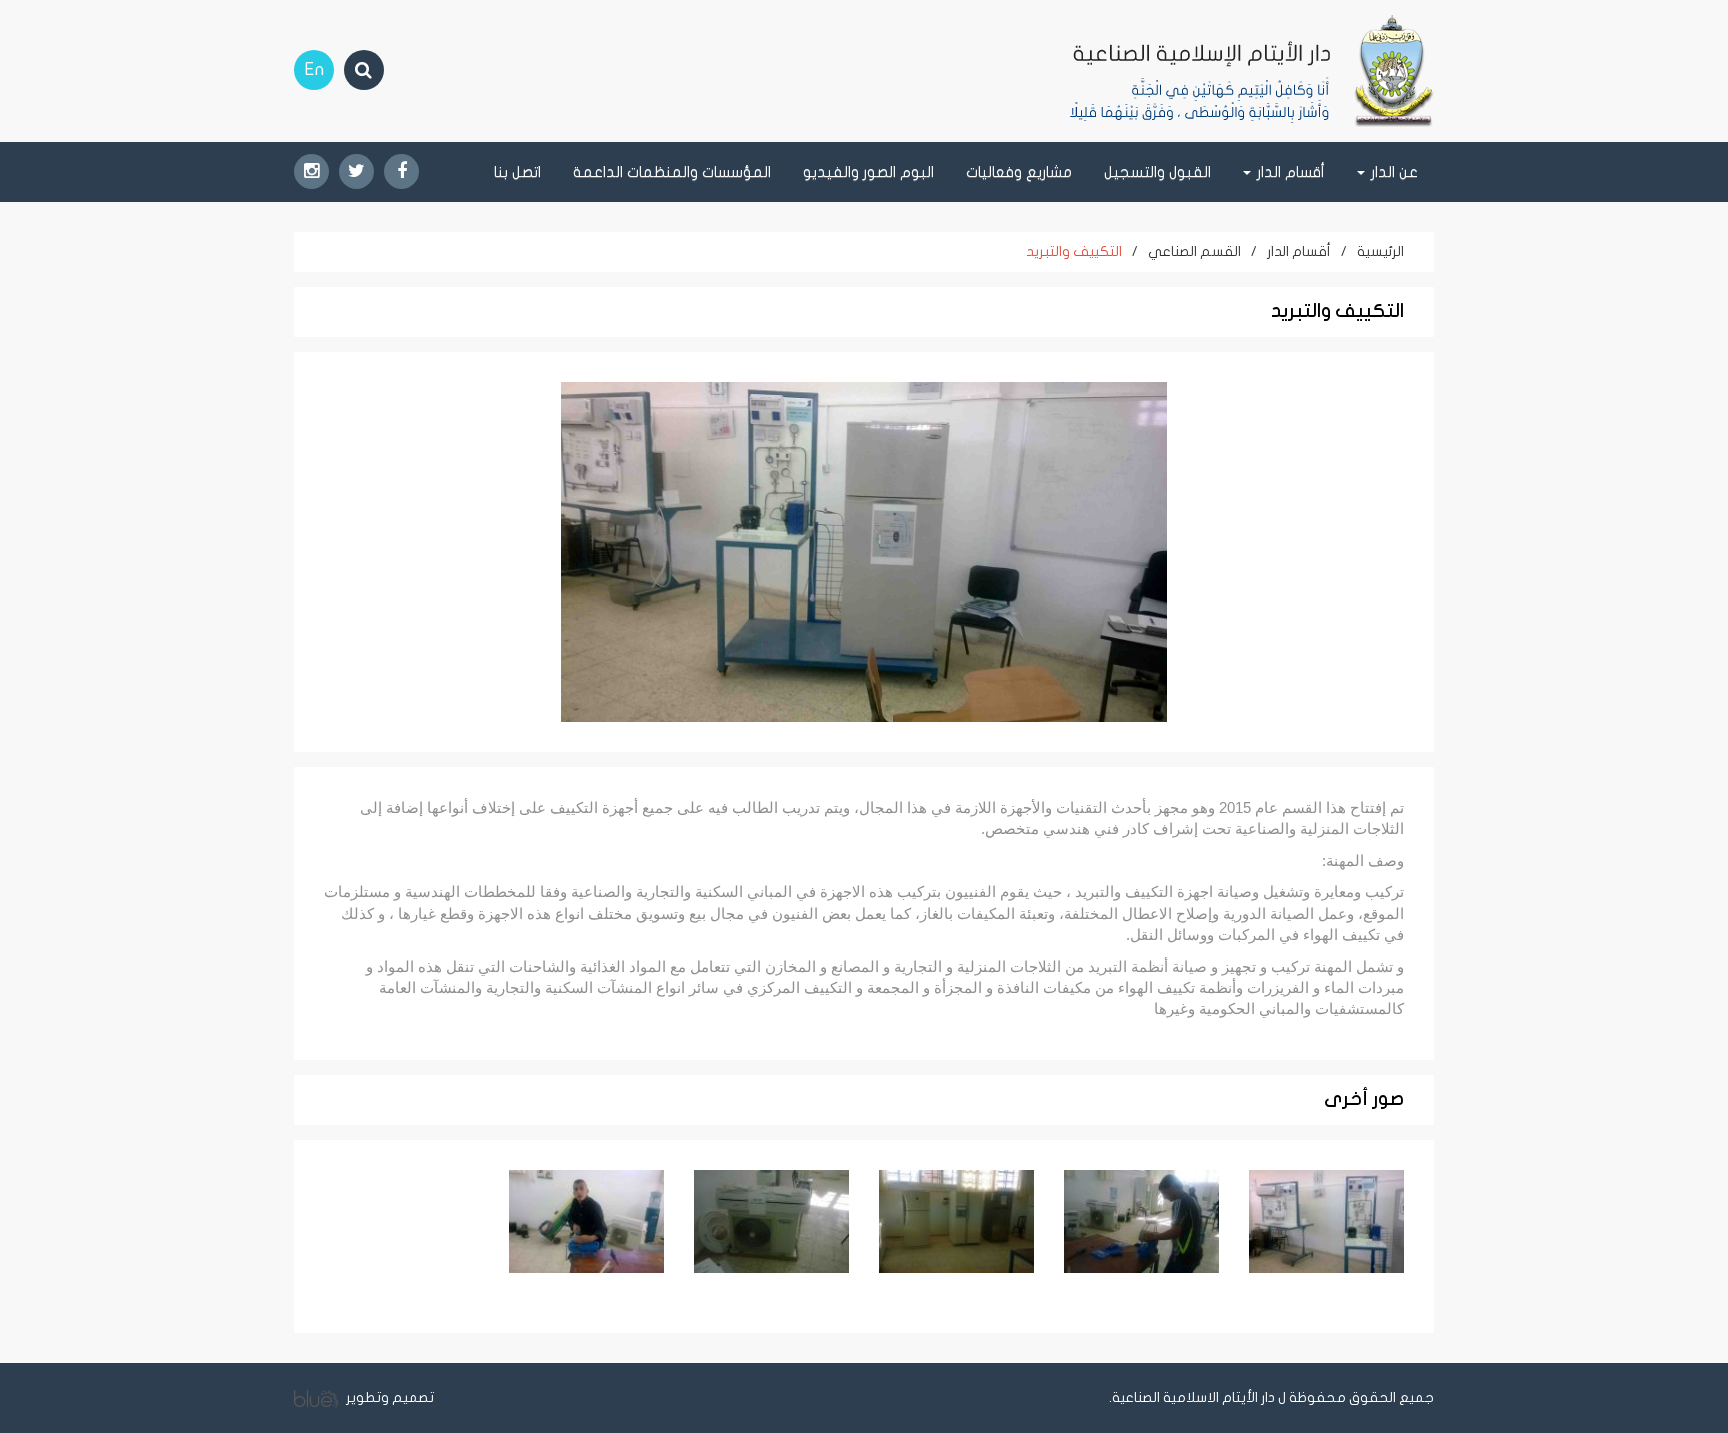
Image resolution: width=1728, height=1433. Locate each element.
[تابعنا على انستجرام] (311, 171)
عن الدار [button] (1392, 172)
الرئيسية (1380, 251)
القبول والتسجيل (1157, 172)
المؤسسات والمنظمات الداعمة (672, 172)
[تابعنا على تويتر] (356, 171)
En (314, 69)
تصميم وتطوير (388, 1397)
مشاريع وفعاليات (1019, 172)
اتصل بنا (517, 172)
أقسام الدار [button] (1289, 172)
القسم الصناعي (1194, 251)
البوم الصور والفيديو (868, 172)
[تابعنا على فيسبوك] (401, 171)
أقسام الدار (1299, 251)
